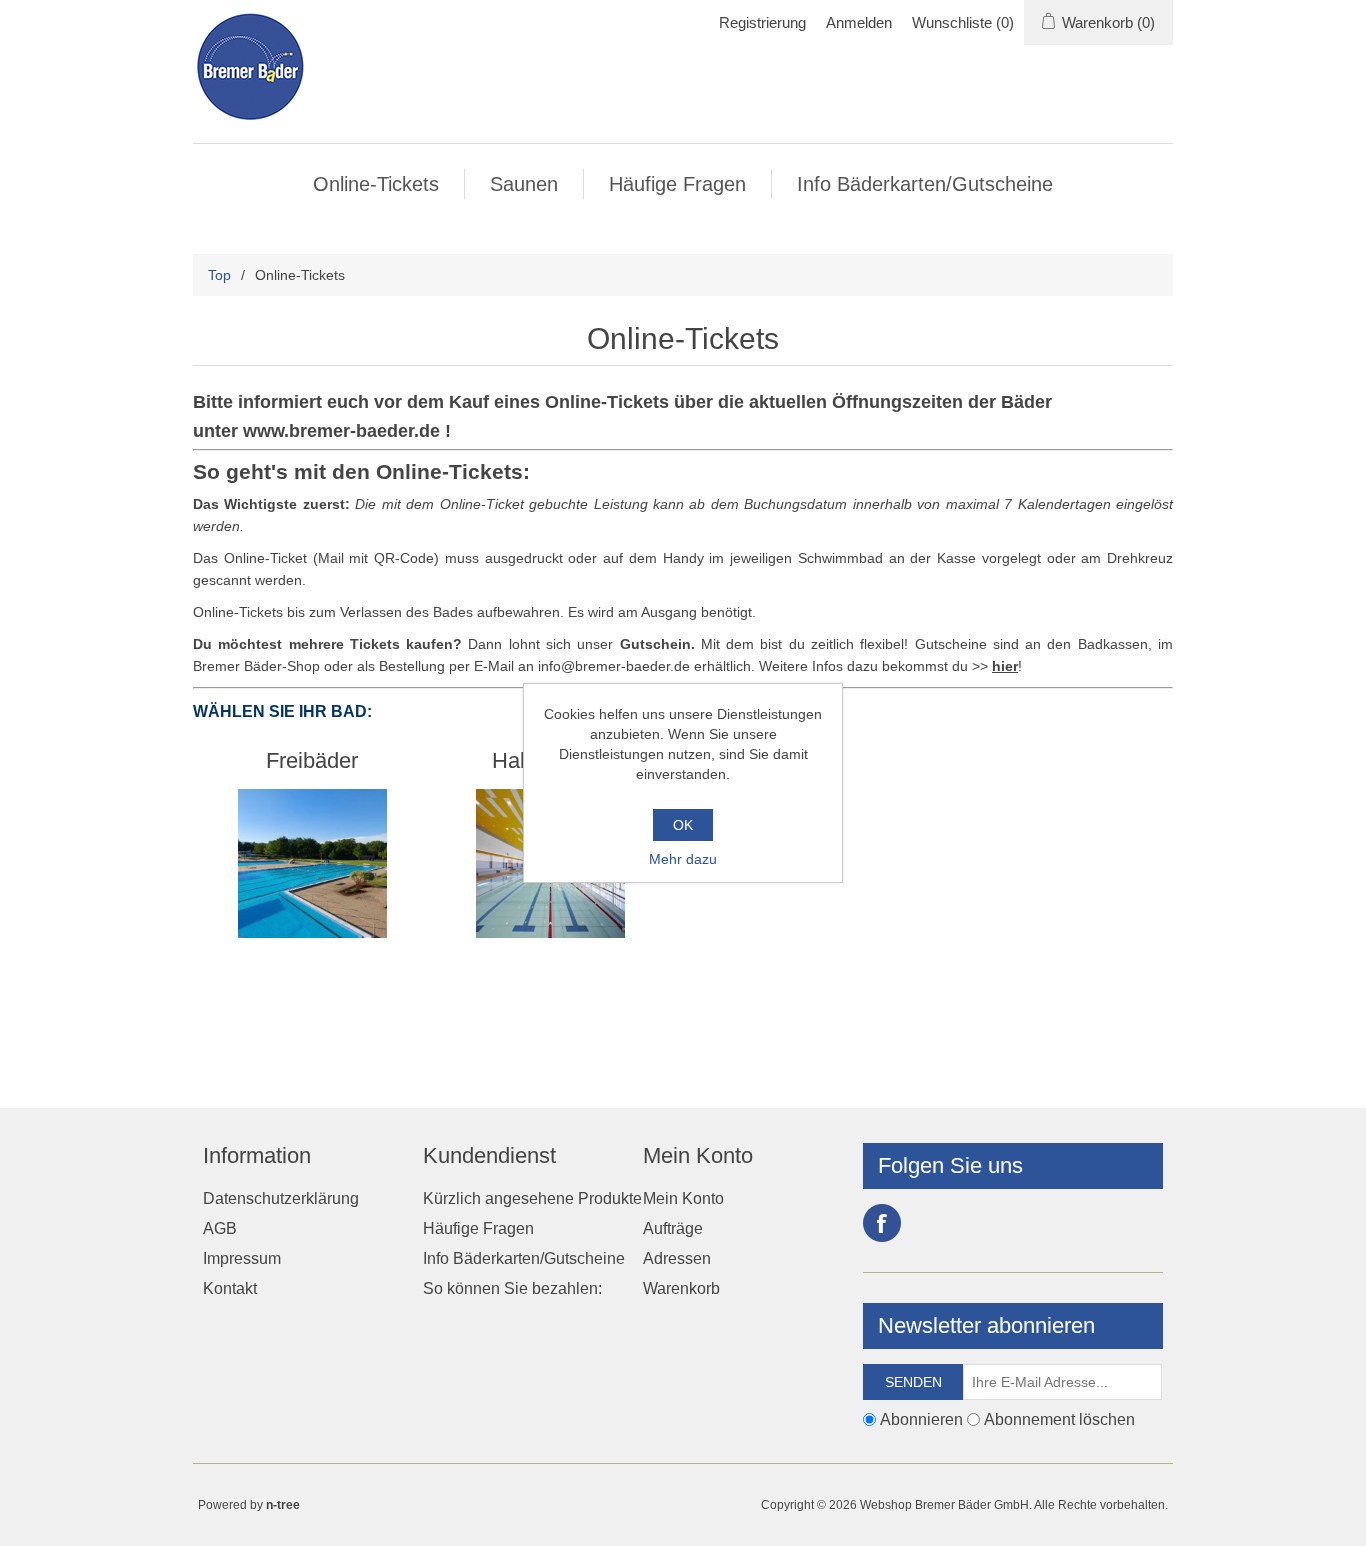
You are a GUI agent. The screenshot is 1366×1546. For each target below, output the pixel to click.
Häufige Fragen (677, 184)
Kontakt (230, 1288)
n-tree (283, 1505)
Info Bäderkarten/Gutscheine (925, 184)
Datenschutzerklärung (281, 1198)
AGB (220, 1228)
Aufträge (673, 1228)
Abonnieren (921, 1418)
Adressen (677, 1258)
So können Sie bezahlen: (512, 1288)
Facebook (882, 1223)
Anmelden (859, 22)
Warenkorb (681, 1288)
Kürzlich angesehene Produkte (532, 1198)
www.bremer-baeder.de (341, 431)
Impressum (242, 1258)
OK (683, 825)
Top (219, 275)
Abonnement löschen (1059, 1418)
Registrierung (762, 22)
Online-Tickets (376, 184)
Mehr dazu (683, 859)
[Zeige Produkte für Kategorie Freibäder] (312, 863)
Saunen (524, 184)
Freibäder (312, 760)
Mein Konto (683, 1198)
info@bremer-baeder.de (614, 666)
